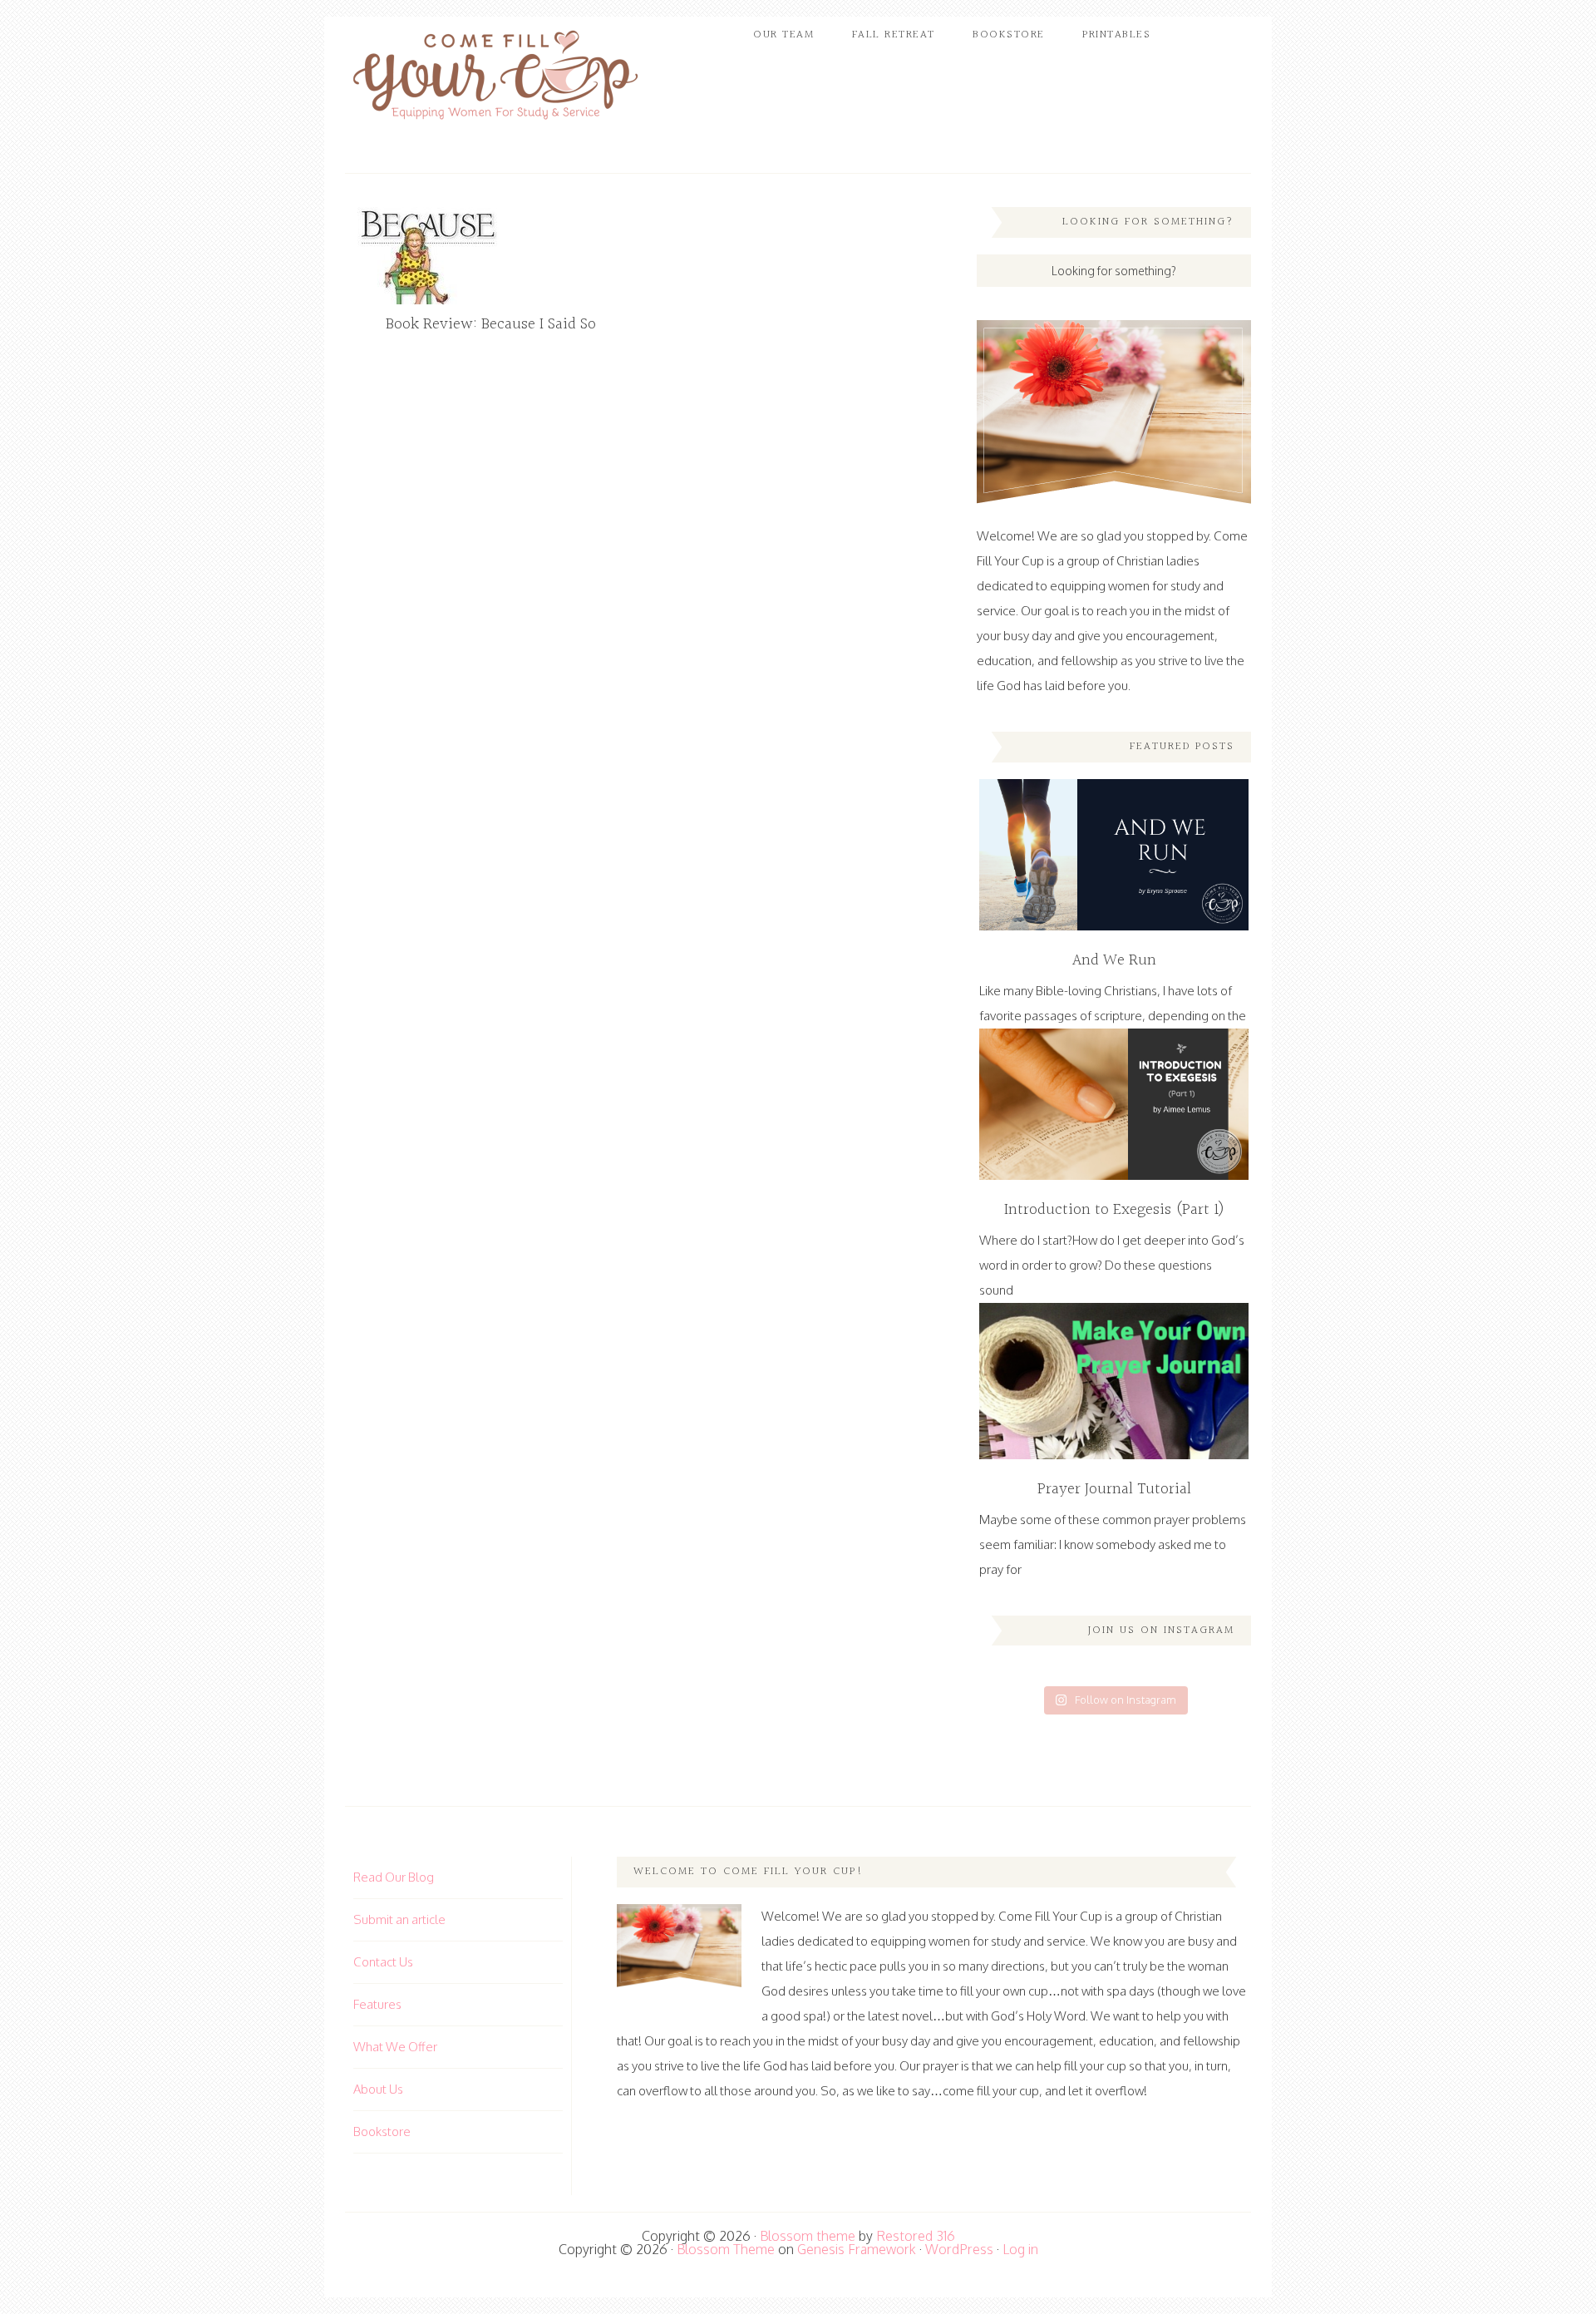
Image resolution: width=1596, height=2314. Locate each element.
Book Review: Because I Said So (491, 324)
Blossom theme (808, 2236)
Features (377, 2004)
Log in (1020, 2249)
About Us (378, 2089)
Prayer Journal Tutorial (1114, 1489)
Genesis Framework (857, 2249)
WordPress (959, 2249)
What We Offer (395, 2047)
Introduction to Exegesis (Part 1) (1114, 1210)
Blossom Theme (726, 2249)
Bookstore (382, 2131)
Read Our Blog (394, 1877)
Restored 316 (916, 2236)
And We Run (1114, 960)
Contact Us (383, 1962)
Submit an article (399, 1919)
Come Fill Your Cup (495, 79)
